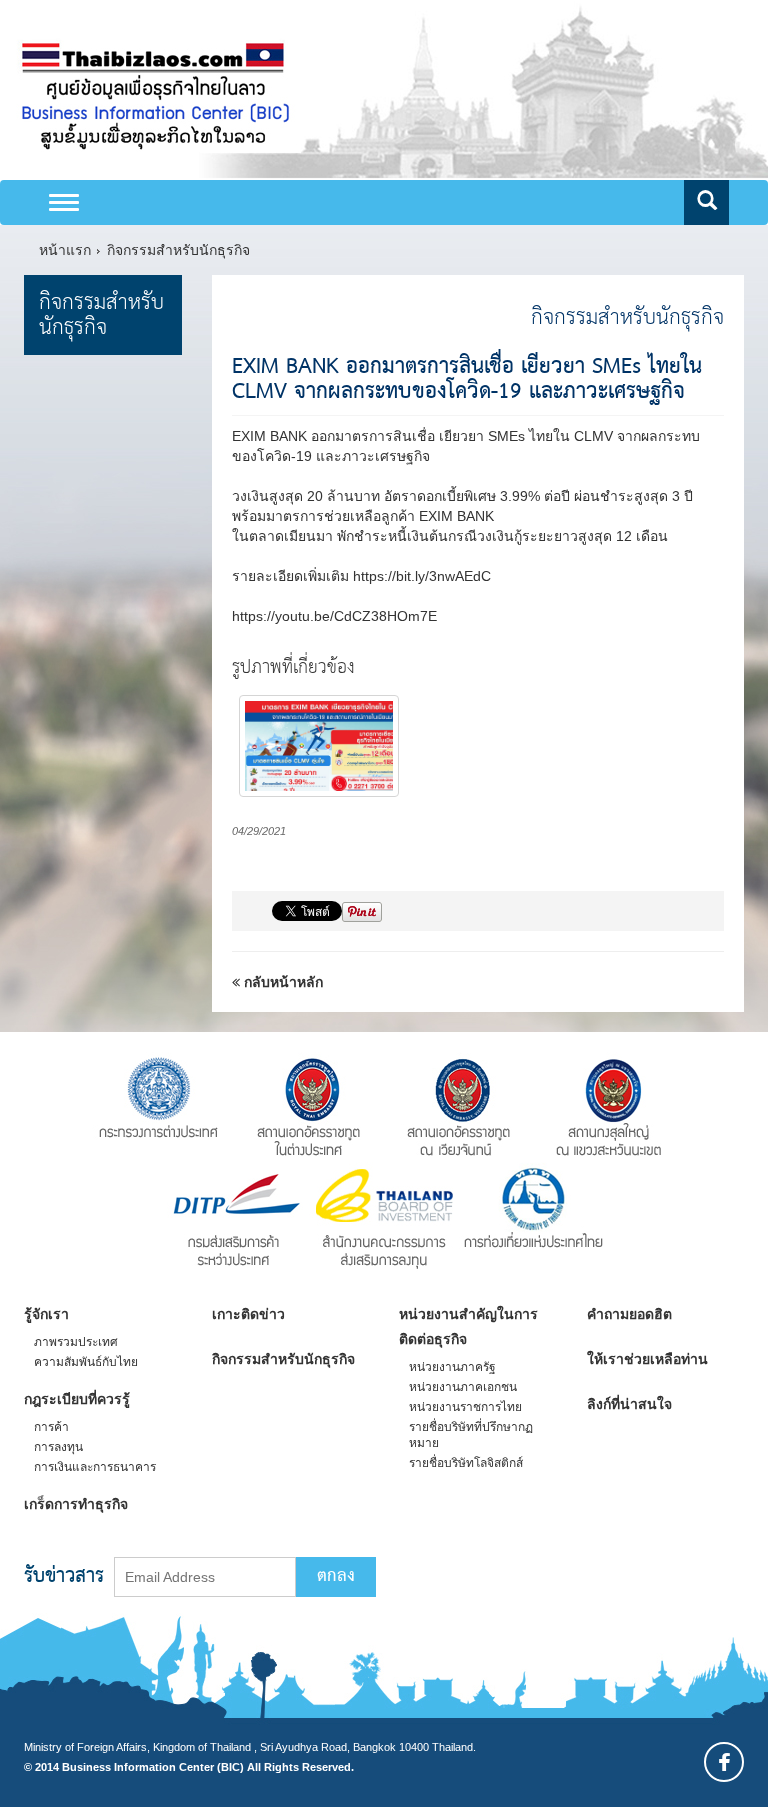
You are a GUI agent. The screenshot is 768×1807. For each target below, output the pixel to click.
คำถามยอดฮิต (629, 1314)
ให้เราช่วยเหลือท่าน (647, 1359)
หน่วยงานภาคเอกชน (463, 1387)
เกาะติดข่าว (248, 1314)
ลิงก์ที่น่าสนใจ (629, 1404)
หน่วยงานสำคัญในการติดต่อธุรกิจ (468, 1326)
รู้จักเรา (46, 1314)
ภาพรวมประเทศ (76, 1342)
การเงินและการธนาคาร (95, 1467)
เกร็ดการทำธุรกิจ (76, 1504)
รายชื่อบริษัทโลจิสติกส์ (466, 1463)
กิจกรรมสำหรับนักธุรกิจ (178, 250)
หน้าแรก (65, 250)
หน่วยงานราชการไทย (465, 1407)
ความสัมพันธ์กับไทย (86, 1362)
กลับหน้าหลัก (281, 982)
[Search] (706, 202)
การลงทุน (58, 1447)
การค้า (51, 1427)
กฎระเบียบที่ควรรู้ (77, 1399)
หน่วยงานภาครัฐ (452, 1367)
